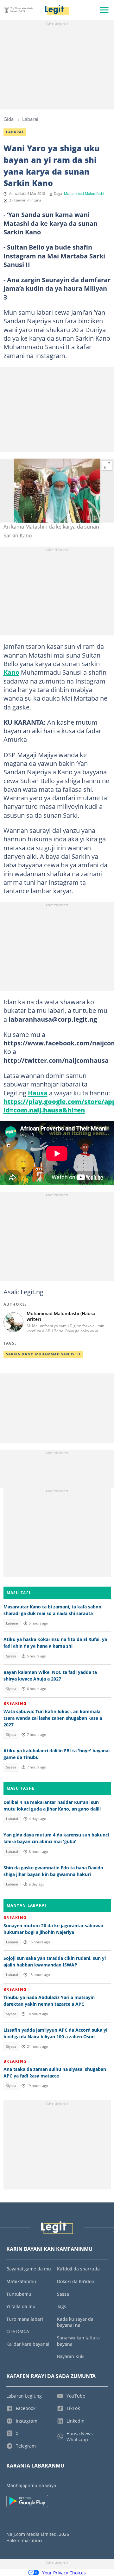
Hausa (38, 1093)
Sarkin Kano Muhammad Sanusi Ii (43, 1354)
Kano (11, 672)
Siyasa (11, 1656)
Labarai (30, 119)
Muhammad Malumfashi (84, 194)
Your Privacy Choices (64, 2573)
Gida (9, 119)
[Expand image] (107, 466)
